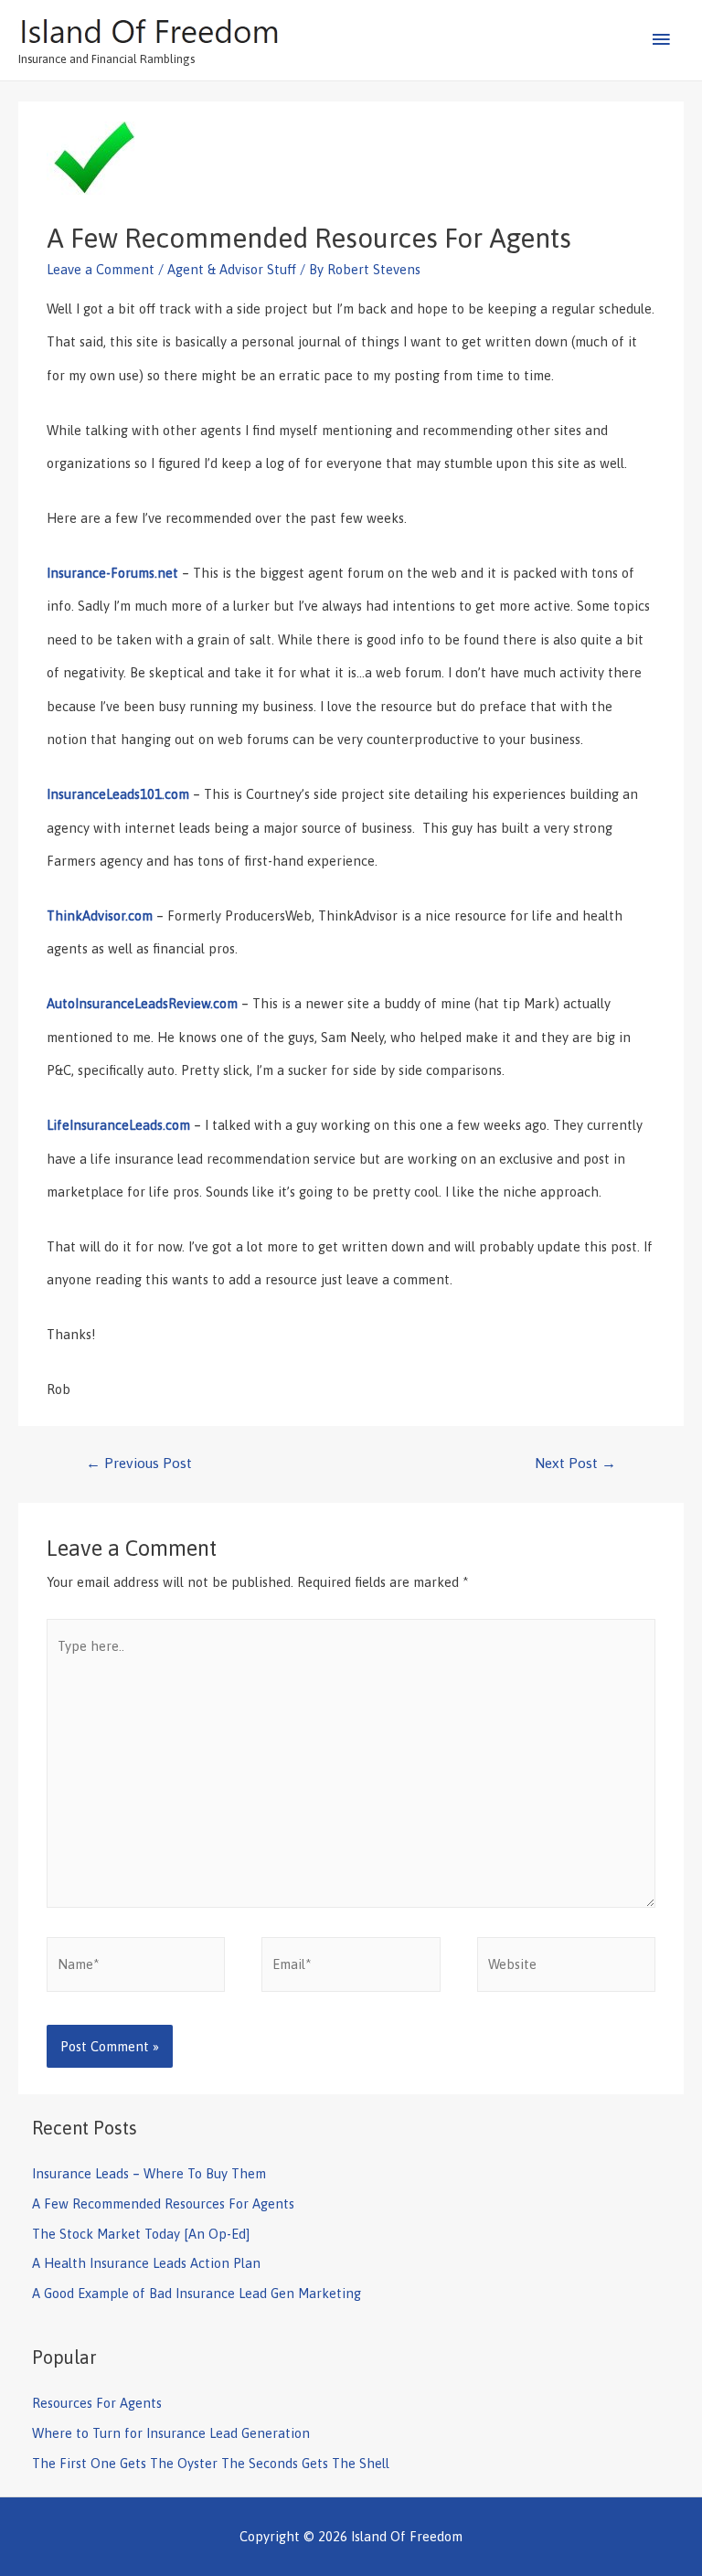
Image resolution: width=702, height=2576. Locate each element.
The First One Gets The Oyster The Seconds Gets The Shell (211, 2463)
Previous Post (139, 1463)
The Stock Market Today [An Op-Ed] (141, 2234)
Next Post (575, 1463)
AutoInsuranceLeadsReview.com (142, 1003)
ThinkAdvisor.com (100, 915)
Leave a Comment (101, 269)
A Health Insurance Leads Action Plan (146, 2263)
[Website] (566, 1968)
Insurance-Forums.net (112, 573)
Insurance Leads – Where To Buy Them (149, 2173)
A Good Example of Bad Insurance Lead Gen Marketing (197, 2293)
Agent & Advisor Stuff (232, 269)
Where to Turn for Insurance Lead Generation (171, 2433)
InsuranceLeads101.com (118, 794)
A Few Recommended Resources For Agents (163, 2203)
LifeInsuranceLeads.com (118, 1125)
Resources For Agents (97, 2403)
